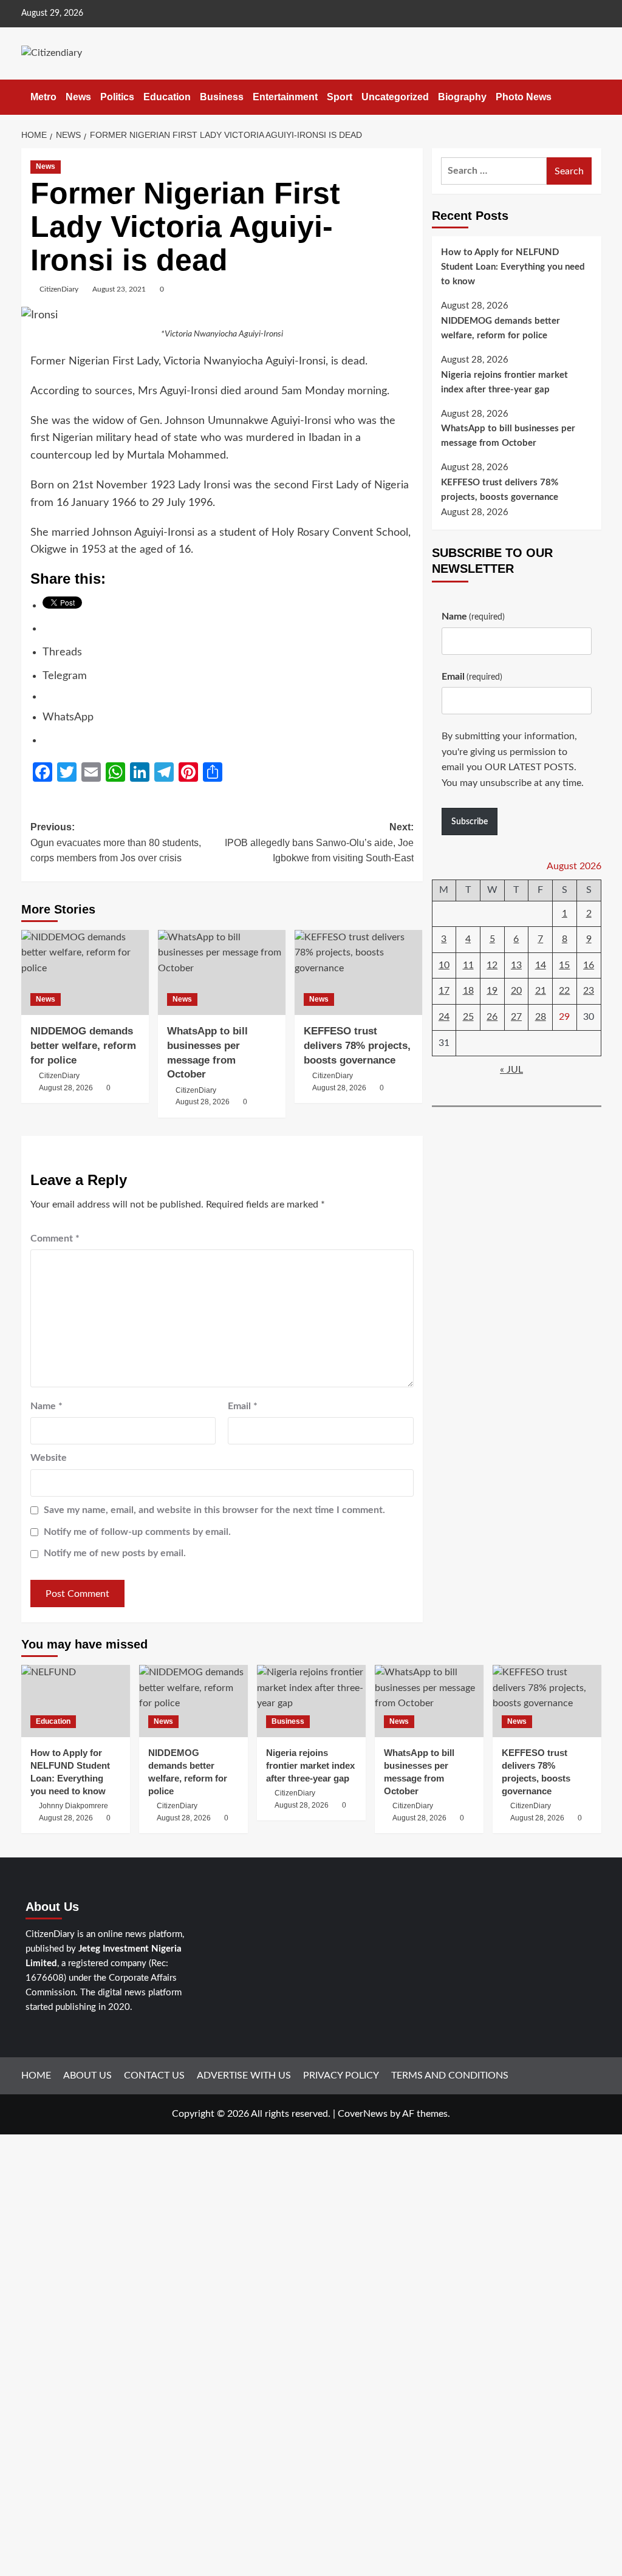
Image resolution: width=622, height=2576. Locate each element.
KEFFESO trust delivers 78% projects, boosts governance (500, 490)
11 (468, 965)
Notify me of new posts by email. (115, 1553)
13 (516, 965)
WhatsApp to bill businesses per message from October (508, 436)
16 (589, 965)
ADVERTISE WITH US (244, 2075)
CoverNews (363, 2114)
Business (222, 97)
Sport (340, 97)
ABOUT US (87, 2075)
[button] (594, 97)
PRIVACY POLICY (341, 2075)
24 (444, 1017)
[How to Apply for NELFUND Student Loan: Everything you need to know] (76, 1701)
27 (516, 1017)
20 (516, 991)
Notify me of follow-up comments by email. (137, 1532)
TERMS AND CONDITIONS (450, 2075)
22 (564, 991)
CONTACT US (154, 2075)
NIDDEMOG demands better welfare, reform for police (83, 1046)
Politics (117, 97)
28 (541, 1017)
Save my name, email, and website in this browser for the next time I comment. (214, 1510)
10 (444, 965)
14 (541, 965)
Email (243, 1406)
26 (492, 1017)
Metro (43, 97)
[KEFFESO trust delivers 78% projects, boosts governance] (358, 972)
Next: (319, 842)
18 (468, 991)
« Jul (511, 1070)
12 (492, 965)
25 (468, 1017)
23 (589, 991)
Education (167, 97)
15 (564, 965)
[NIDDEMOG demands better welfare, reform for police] (85, 972)
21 (541, 991)
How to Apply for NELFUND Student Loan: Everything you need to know (513, 267)
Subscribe (470, 822)
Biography (462, 97)
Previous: (116, 842)
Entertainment (285, 97)
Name (46, 1406)
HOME (36, 2075)
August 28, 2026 (66, 1088)
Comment (55, 1238)
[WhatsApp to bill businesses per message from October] (222, 972)
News (78, 97)
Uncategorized (395, 97)
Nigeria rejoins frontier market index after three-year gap (504, 382)
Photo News (524, 97)
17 (444, 991)
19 (492, 991)
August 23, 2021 (119, 289)
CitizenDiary (59, 289)
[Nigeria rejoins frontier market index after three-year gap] (311, 1701)
